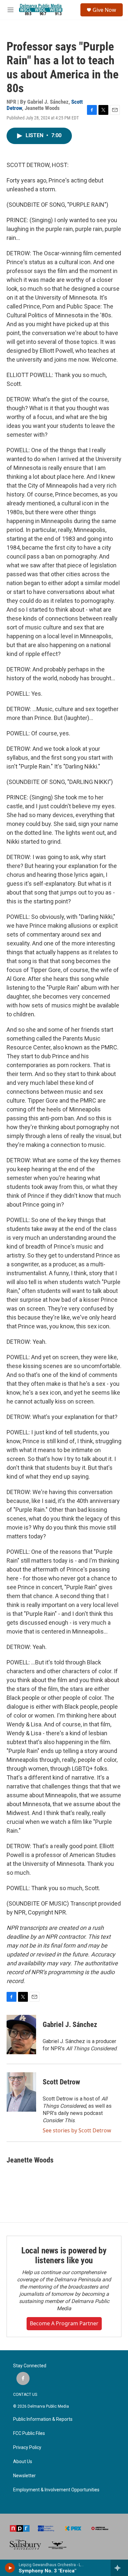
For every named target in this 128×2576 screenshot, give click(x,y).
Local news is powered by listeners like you (64, 2255)
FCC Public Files (29, 2433)
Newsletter (24, 2476)
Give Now (104, 10)
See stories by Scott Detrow (77, 2130)
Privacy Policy (27, 2448)
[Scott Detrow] (21, 2092)
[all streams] (119, 2568)
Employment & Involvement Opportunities (56, 2490)
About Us (23, 2462)
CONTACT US (25, 2395)
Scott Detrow (61, 2082)
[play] (10, 2568)
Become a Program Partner (64, 2323)
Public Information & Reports (43, 2419)
